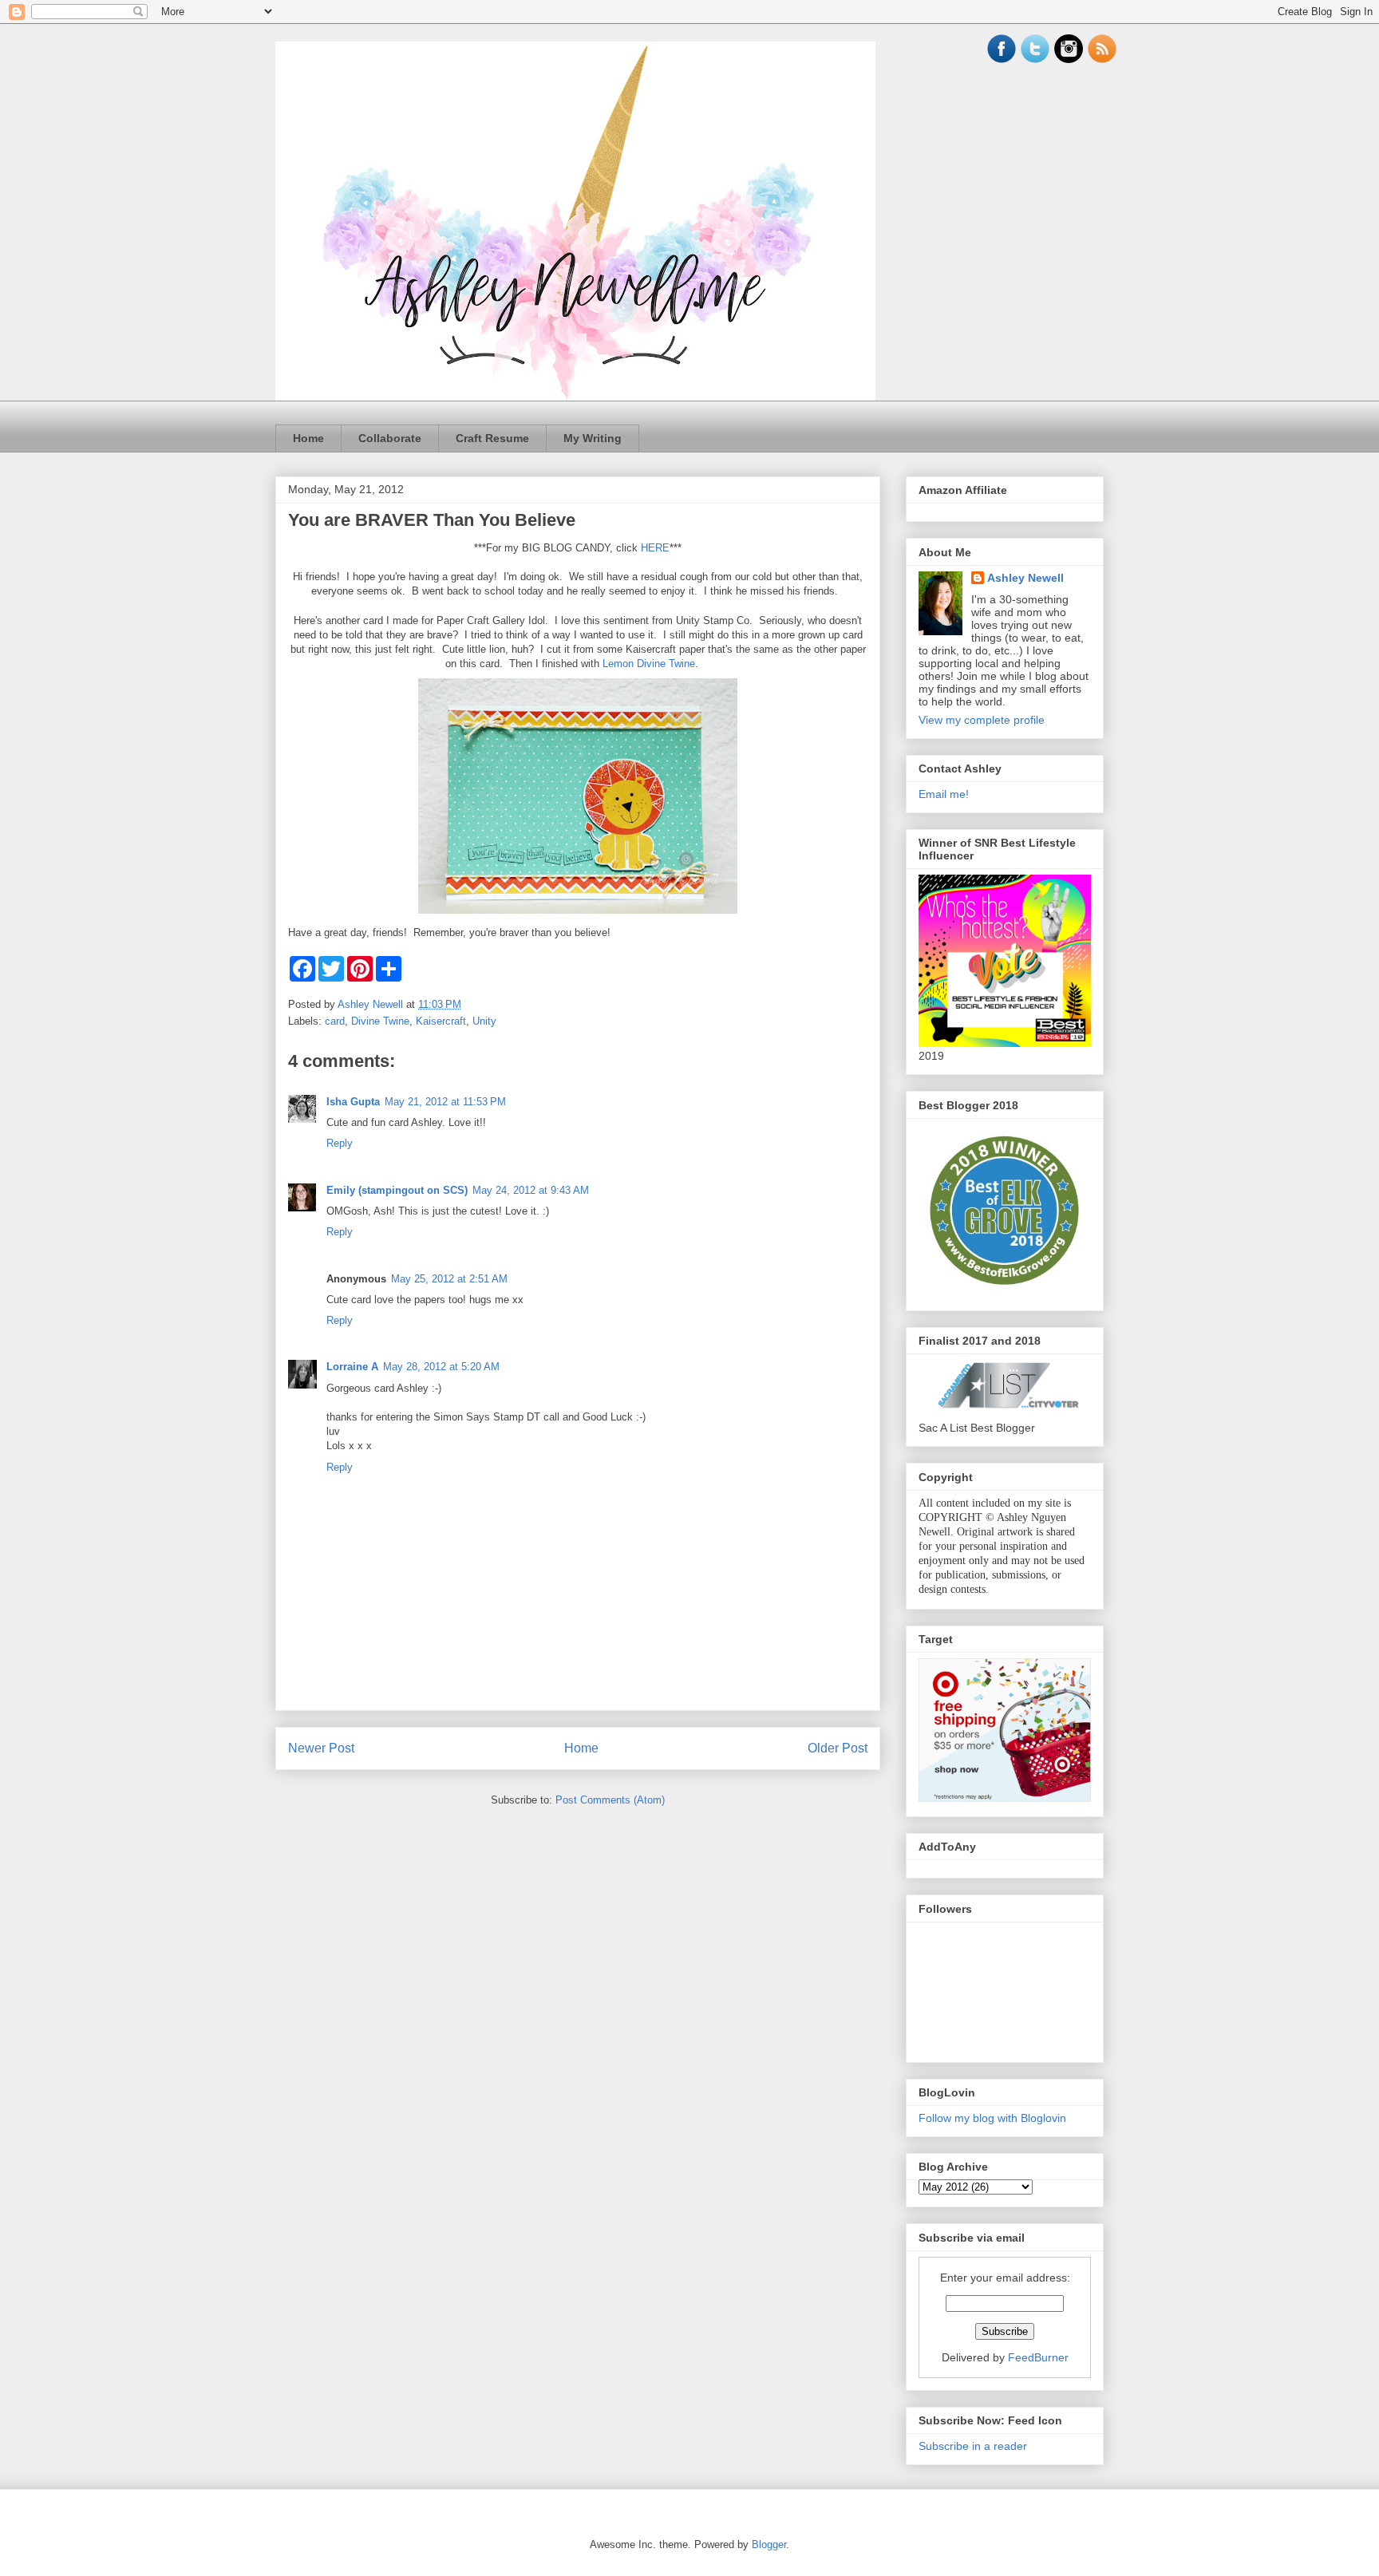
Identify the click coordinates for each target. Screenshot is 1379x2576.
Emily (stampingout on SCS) (397, 1190)
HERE (655, 548)
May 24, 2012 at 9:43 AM (531, 1190)
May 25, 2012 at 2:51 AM (449, 1279)
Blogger (769, 2544)
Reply (340, 1143)
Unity (484, 1021)
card (335, 1021)
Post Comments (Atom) (610, 1800)
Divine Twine (380, 1021)
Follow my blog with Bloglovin (992, 2118)
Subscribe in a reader (973, 2446)
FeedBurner (1038, 2357)
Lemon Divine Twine (649, 664)
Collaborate (390, 438)
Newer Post (321, 1748)
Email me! (944, 794)
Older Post (838, 1748)
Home (308, 438)
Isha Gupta (353, 1102)
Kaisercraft (441, 1021)
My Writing (593, 438)
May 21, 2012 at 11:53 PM (445, 1102)
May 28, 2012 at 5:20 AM (441, 1367)
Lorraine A (352, 1367)
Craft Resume (492, 438)
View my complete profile (982, 720)
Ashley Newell (1025, 578)
